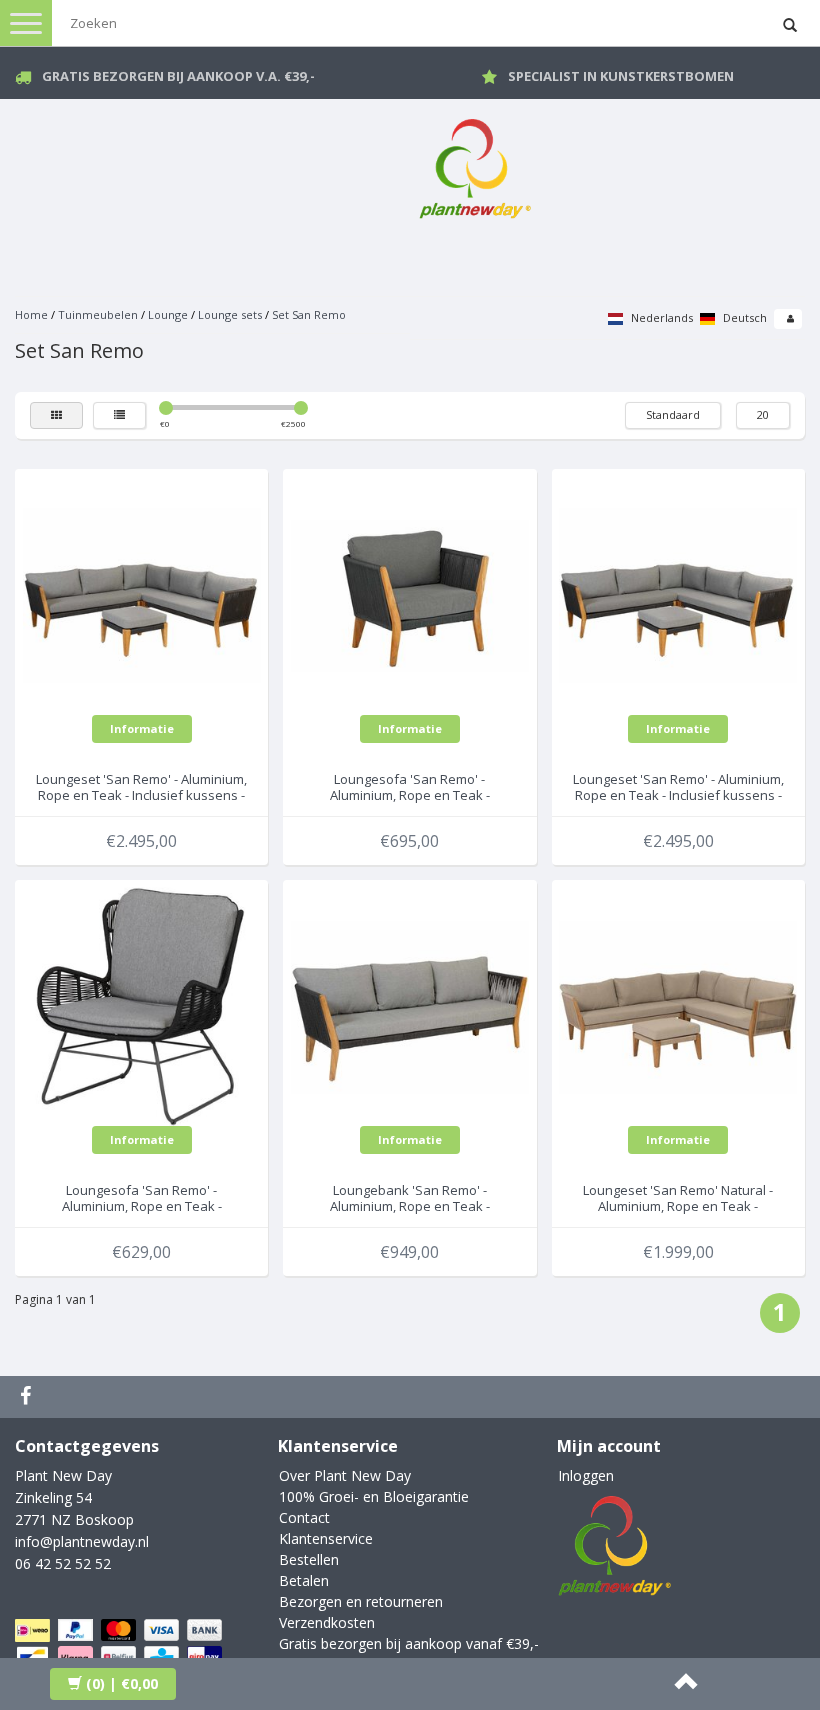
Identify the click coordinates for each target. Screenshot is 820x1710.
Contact (304, 1517)
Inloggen (586, 1475)
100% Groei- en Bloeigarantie (374, 1496)
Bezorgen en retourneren (361, 1601)
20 (763, 414)
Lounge (168, 314)
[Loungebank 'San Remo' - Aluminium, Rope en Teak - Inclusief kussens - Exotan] (410, 1004)
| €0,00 (122, 1683)
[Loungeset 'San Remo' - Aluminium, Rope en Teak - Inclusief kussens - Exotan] (142, 593)
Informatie (142, 728)
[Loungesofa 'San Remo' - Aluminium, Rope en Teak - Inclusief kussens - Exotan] (410, 593)
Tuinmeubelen (98, 314)
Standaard (673, 414)
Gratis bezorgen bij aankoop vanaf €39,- (409, 1643)
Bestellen (309, 1559)
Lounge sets (230, 314)
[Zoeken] (790, 26)
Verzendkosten (327, 1622)
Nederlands (660, 317)
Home (31, 314)
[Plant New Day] (475, 164)
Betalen (304, 1580)
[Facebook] (28, 1397)
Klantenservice (326, 1538)
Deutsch (743, 317)
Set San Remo (309, 314)
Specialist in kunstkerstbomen (621, 76)
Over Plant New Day (345, 1475)
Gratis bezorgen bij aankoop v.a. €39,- (178, 76)
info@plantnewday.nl (82, 1541)
